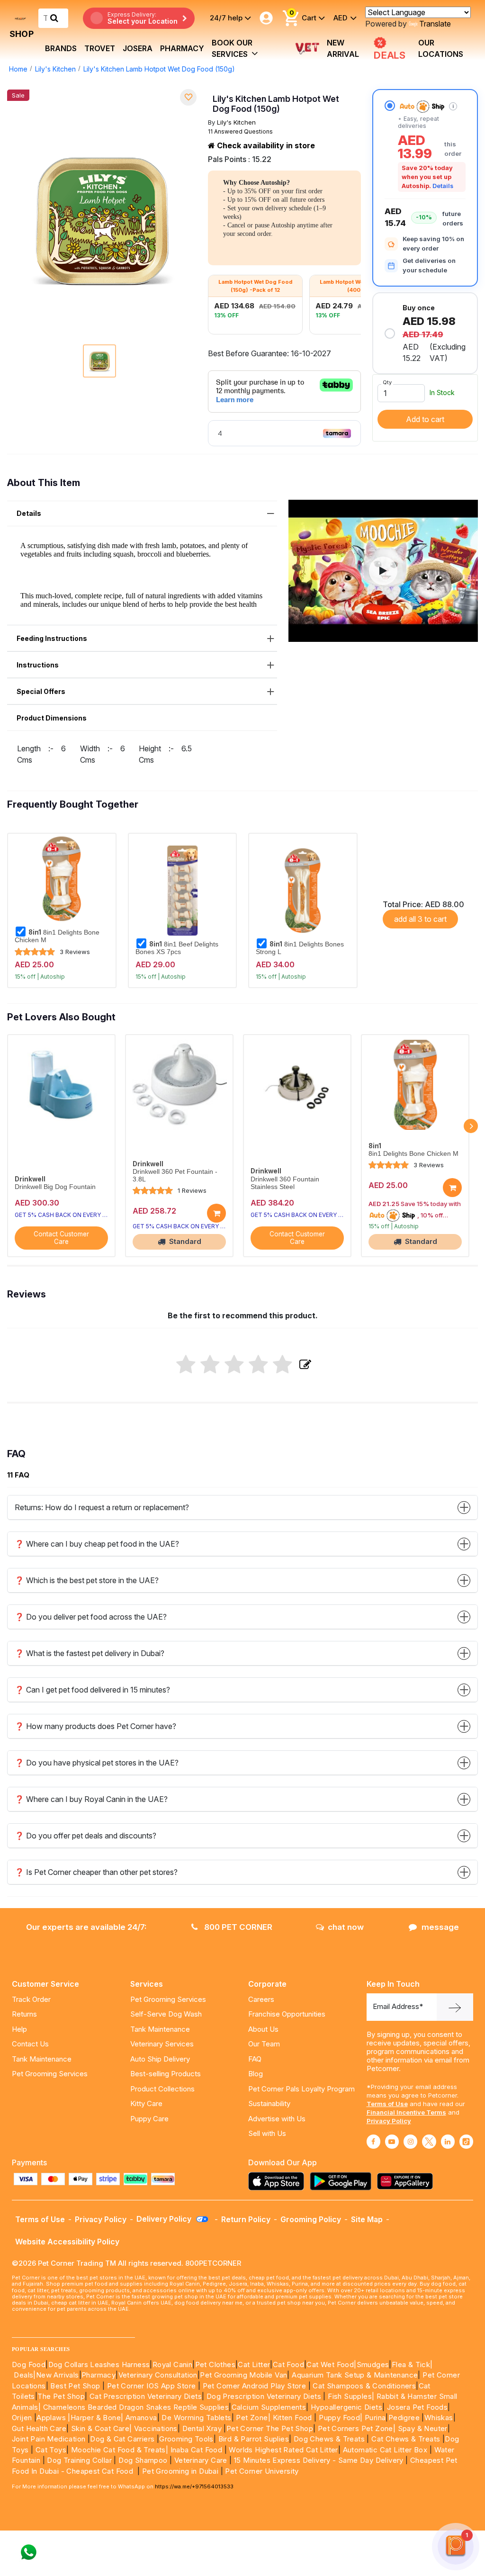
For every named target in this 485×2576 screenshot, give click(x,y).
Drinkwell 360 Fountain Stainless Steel (285, 1183)
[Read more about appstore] (278, 2181)
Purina (375, 2418)
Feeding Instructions (52, 638)
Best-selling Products (166, 2074)
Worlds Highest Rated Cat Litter (283, 2450)
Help (19, 2029)
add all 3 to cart (420, 919)
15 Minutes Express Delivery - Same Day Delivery (319, 2460)
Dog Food (29, 2364)
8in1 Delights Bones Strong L (300, 948)
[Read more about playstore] (343, 2181)
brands (61, 48)
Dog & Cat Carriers (122, 2439)
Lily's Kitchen (55, 69)
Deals (23, 2375)
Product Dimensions (52, 718)
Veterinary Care (202, 2460)
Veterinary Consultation (158, 2375)
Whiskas (439, 2418)
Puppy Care (149, 2119)
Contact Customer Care (61, 1238)
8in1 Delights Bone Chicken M (57, 936)
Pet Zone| (253, 2418)
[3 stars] (234, 1365)
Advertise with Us (277, 2119)
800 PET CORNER (237, 1927)
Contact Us (30, 2044)
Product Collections (162, 2089)
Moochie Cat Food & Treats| (120, 2450)
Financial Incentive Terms (406, 2112)
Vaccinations (155, 2428)
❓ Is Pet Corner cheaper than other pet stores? (96, 1872)
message (440, 1927)
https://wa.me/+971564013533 (194, 2486)
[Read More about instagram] (410, 2142)
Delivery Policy (165, 2219)
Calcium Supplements (269, 2407)
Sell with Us (267, 2133)
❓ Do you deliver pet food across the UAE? (91, 1617)
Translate (435, 24)
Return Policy (246, 2219)
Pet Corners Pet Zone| (357, 2428)
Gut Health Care (39, 2428)
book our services (232, 48)
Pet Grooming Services (50, 2074)
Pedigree (404, 2418)
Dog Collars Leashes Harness (99, 2364)
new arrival (343, 48)
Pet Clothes (215, 2364)
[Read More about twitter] (429, 2142)
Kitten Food (292, 2418)
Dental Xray (203, 2428)
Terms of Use (387, 2104)
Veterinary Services (162, 2044)
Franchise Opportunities (287, 2014)
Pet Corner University (262, 2471)
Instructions (38, 665)
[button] (383, 571)
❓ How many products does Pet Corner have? (95, 1726)
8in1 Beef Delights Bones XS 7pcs (177, 948)
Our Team (264, 2044)
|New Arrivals (56, 2375)
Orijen (23, 2418)
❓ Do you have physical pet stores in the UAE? (97, 1763)
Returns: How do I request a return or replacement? (102, 1507)
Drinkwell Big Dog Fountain (55, 1187)
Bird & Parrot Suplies (254, 2439)
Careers (261, 1999)
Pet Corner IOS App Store (152, 2386)
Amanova (141, 2418)
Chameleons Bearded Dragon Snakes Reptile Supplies (136, 2407)
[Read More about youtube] (392, 2142)
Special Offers (41, 691)
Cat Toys (51, 2450)
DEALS (391, 54)
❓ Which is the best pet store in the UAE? (87, 1580)
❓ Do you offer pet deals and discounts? (85, 1836)
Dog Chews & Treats (329, 2439)
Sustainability (269, 2103)
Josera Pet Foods (416, 2407)
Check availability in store (265, 145)
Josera (138, 48)
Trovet (100, 48)
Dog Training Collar (78, 2460)
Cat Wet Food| (331, 2364)
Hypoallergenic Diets (346, 2407)
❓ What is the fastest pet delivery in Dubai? (90, 1653)
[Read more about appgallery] (407, 2181)
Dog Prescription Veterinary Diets (265, 2396)
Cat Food (288, 2364)
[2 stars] (210, 1365)
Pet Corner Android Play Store (253, 2386)
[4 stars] (258, 1365)
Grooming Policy (311, 2219)
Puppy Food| (340, 2418)
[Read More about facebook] (373, 2142)
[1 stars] (186, 1365)
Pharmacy (182, 48)
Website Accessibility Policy (67, 2242)
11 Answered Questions (240, 131)
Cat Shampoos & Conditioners (364, 2386)
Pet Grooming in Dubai (180, 2471)
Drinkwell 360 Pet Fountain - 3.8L (175, 1175)
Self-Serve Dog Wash (166, 2014)
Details (443, 186)
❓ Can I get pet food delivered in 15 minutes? (92, 1690)
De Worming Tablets (196, 2418)
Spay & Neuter (423, 2428)
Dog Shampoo (143, 2460)
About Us (263, 2029)
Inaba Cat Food (197, 2450)
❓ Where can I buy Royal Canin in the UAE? (91, 1799)
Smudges (373, 2364)
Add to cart (425, 419)
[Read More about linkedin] (448, 2142)
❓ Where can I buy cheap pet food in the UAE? (97, 1544)
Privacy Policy (389, 2121)
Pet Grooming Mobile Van (243, 2375)
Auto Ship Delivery (160, 2059)
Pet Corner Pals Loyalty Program (301, 2089)
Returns (24, 2014)
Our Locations (441, 48)
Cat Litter (254, 2364)
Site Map (367, 2219)
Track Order (31, 1999)
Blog (256, 2074)
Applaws (51, 2418)
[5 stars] (283, 1365)
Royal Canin (172, 2364)
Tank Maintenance (42, 2059)
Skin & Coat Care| (102, 2428)
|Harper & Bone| (95, 2418)
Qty (387, 382)
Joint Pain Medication (49, 2439)
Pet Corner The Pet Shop (270, 2428)
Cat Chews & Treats (407, 2439)
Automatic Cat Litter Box (385, 2450)
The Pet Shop (61, 2396)
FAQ (255, 2059)
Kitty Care (146, 2103)
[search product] (54, 18)
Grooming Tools (186, 2439)
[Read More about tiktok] (466, 2142)
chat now (346, 1927)
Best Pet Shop (76, 2386)
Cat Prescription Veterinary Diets (146, 2396)
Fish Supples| (350, 2396)
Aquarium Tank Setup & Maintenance (355, 2375)
